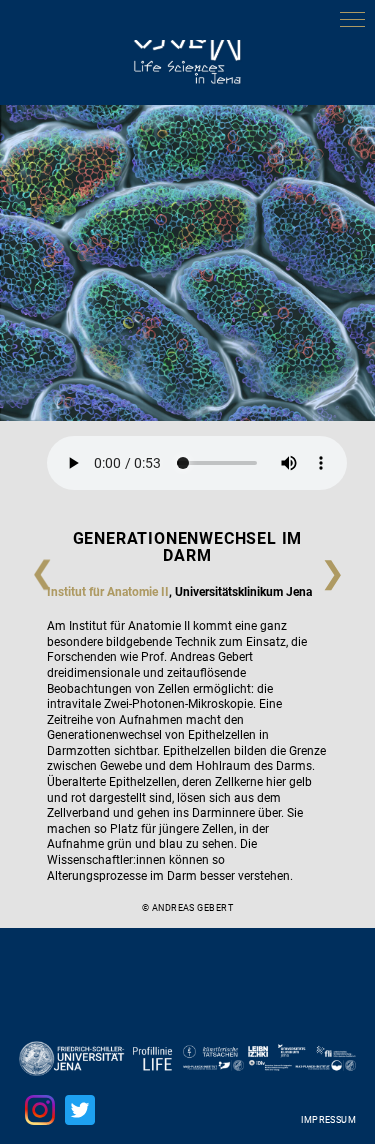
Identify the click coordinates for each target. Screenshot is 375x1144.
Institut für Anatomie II (108, 592)
